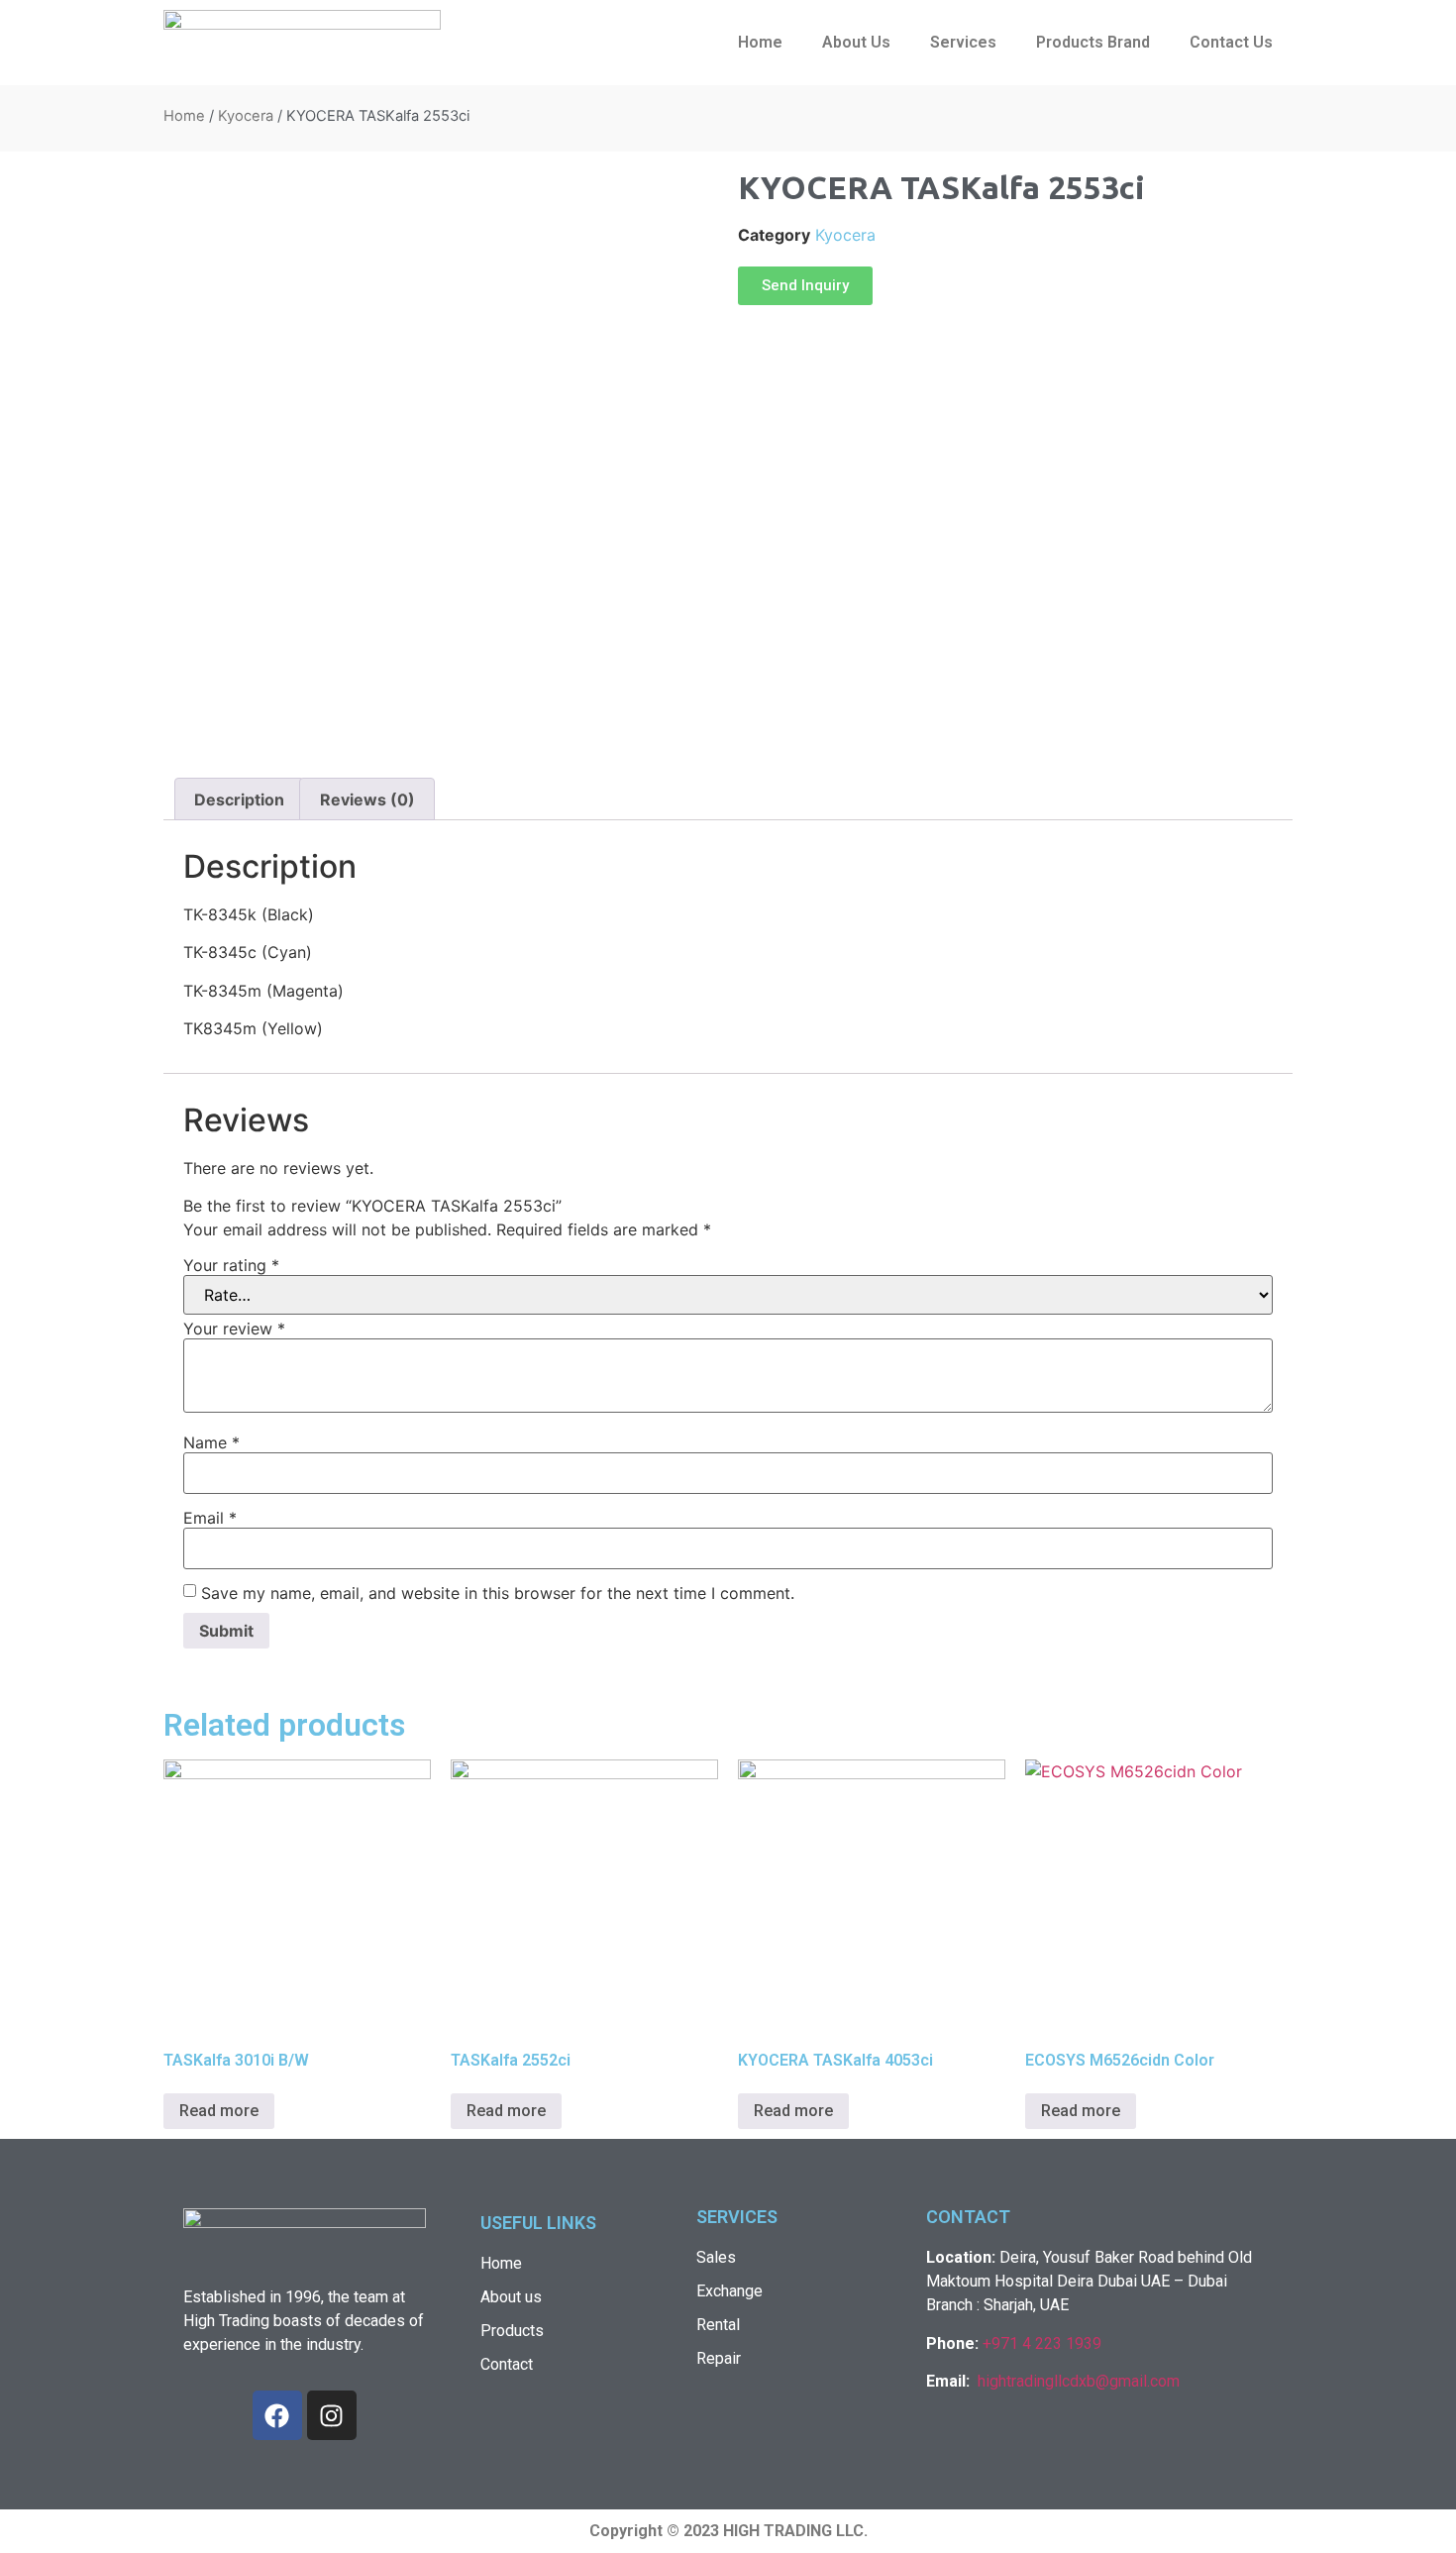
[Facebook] (277, 2415)
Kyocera (246, 116)
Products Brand (1093, 42)
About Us (856, 42)
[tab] (239, 799)
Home (760, 42)
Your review (234, 1329)
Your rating (231, 1265)
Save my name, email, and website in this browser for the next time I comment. (498, 1593)
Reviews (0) (367, 799)
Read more (219, 2111)
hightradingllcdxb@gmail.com (1079, 2381)
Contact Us (1231, 42)
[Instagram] (332, 2415)
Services (963, 42)
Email (210, 1518)
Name (211, 1442)
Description (239, 799)
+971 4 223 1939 (1042, 2343)
